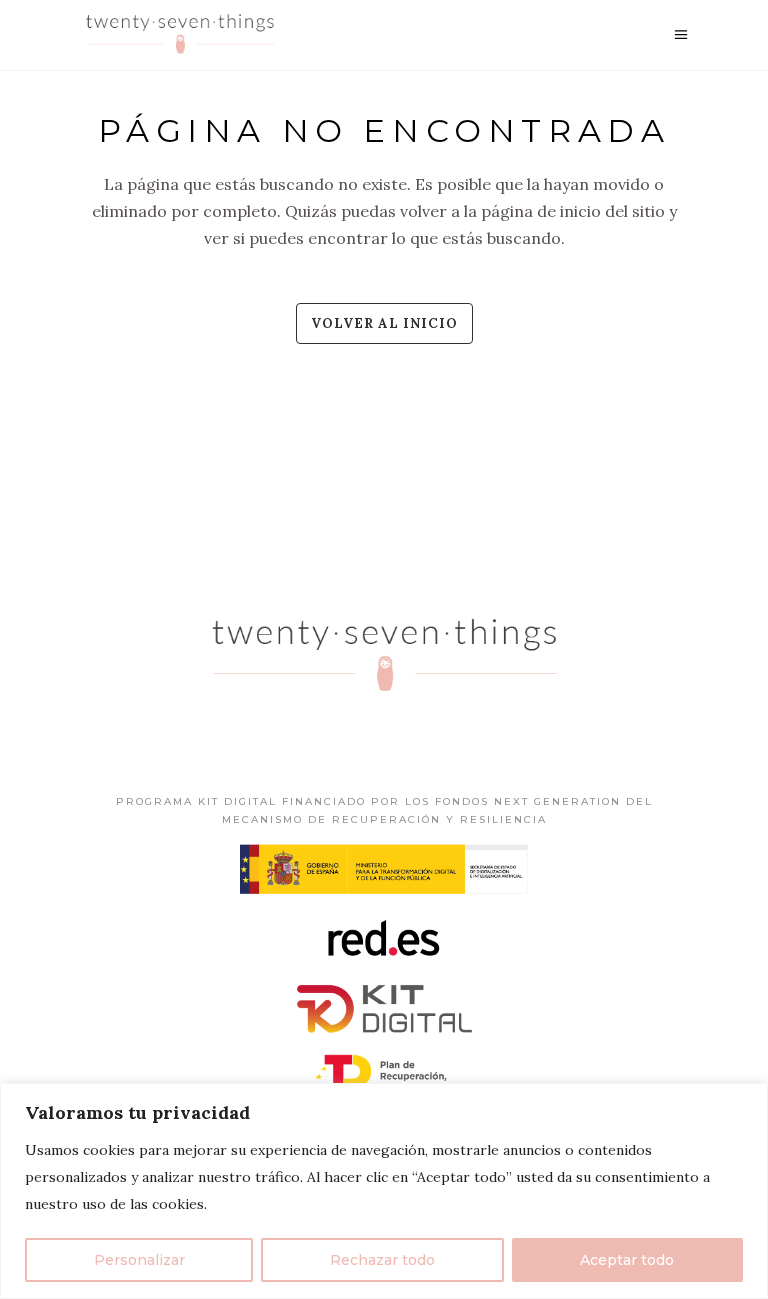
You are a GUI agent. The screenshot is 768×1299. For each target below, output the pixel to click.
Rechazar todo (382, 1260)
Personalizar (139, 1260)
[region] (384, 1191)
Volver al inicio (384, 323)
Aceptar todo (627, 1260)
